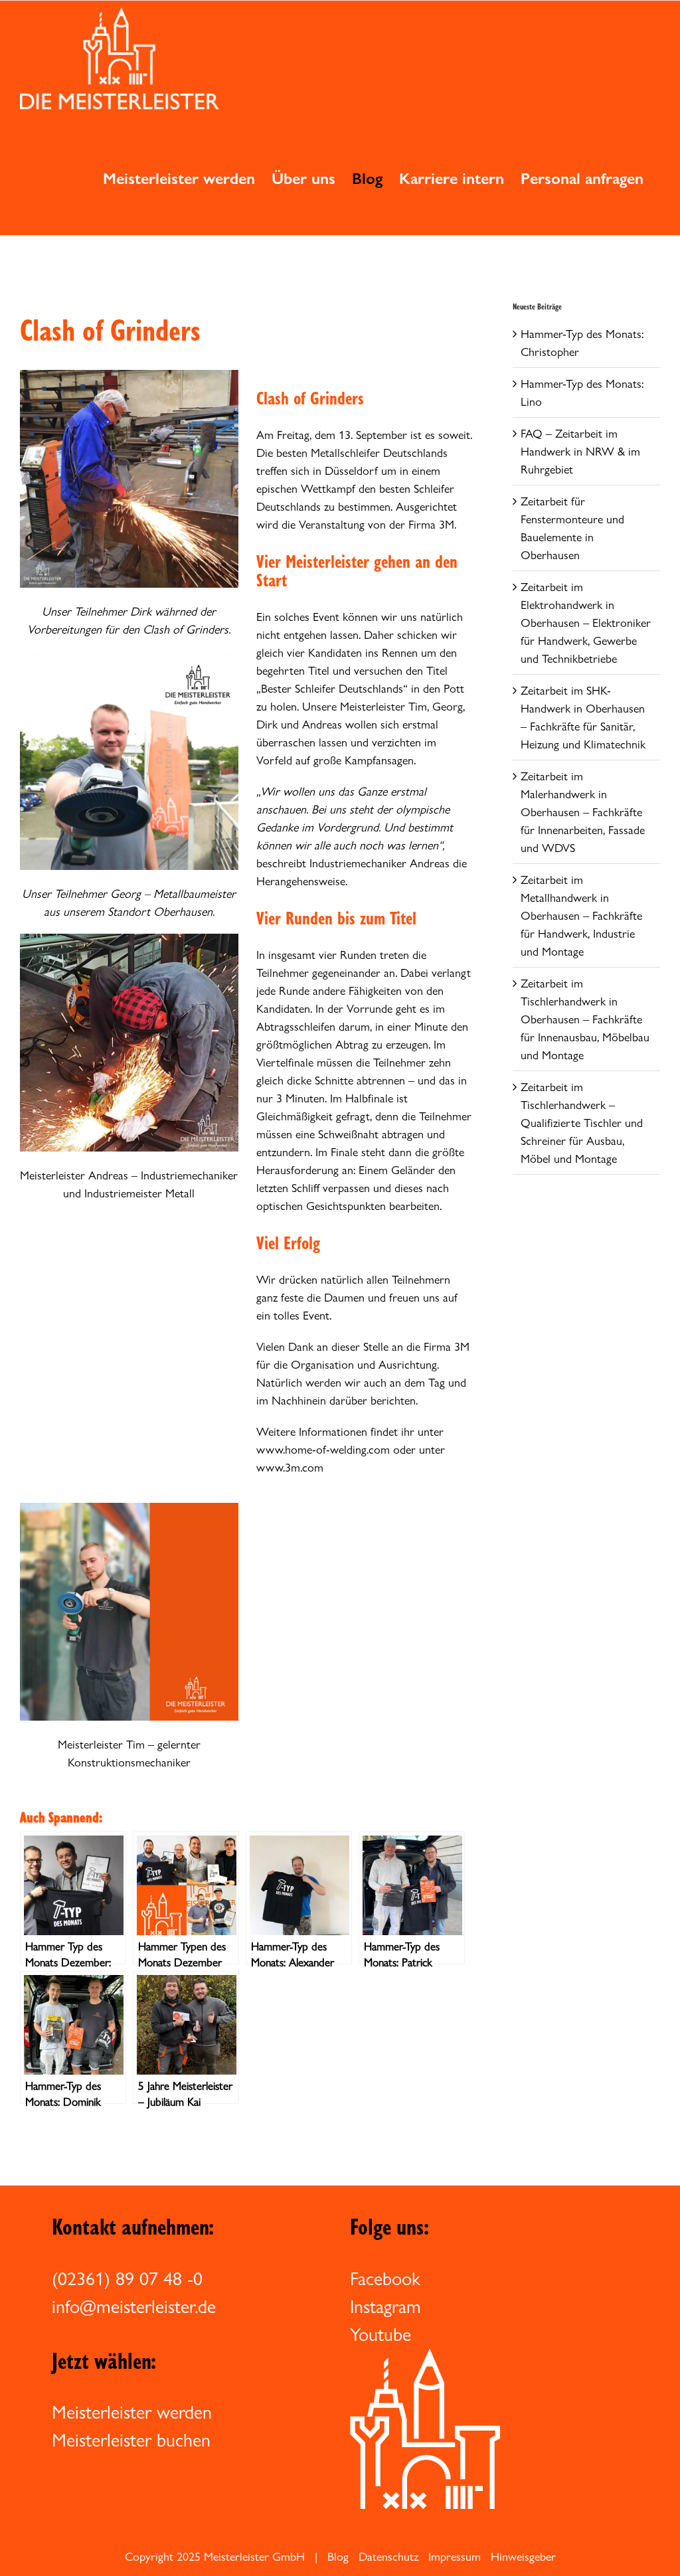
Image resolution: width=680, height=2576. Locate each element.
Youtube (381, 2334)
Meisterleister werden (132, 2412)
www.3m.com (290, 1467)
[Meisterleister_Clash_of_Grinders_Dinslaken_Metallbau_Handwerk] (129, 376)
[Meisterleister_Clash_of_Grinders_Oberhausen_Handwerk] (129, 657)
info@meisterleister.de (134, 2306)
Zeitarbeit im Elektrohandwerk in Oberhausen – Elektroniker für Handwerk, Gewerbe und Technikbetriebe (586, 623)
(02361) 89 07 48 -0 (127, 2278)
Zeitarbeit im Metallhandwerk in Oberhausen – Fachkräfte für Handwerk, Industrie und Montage (581, 915)
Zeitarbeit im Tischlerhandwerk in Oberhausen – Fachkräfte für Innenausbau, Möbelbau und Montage (585, 1019)
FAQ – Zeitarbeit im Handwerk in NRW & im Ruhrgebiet (580, 451)
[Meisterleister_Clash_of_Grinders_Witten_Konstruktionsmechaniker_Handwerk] (129, 1508)
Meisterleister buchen (131, 2440)
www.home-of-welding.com (323, 1449)
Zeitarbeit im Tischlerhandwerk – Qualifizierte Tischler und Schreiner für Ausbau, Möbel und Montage (582, 1123)
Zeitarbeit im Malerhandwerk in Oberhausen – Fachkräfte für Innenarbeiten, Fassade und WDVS (583, 812)
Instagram (385, 2306)
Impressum (455, 2556)
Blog (338, 2556)
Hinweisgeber (523, 2556)
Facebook (385, 2278)
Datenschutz (388, 2556)
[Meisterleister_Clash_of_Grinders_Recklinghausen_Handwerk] (129, 939)
